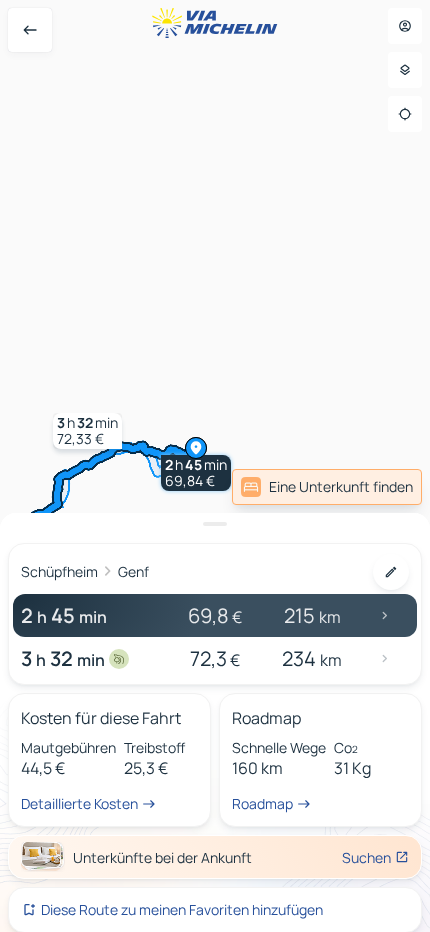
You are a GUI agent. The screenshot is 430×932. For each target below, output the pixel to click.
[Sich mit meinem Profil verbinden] (405, 26)
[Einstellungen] (405, 70)
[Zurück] (30, 30)
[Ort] (405, 114)
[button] (196, 473)
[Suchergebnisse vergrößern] (215, 524)
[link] (327, 487)
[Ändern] (391, 572)
